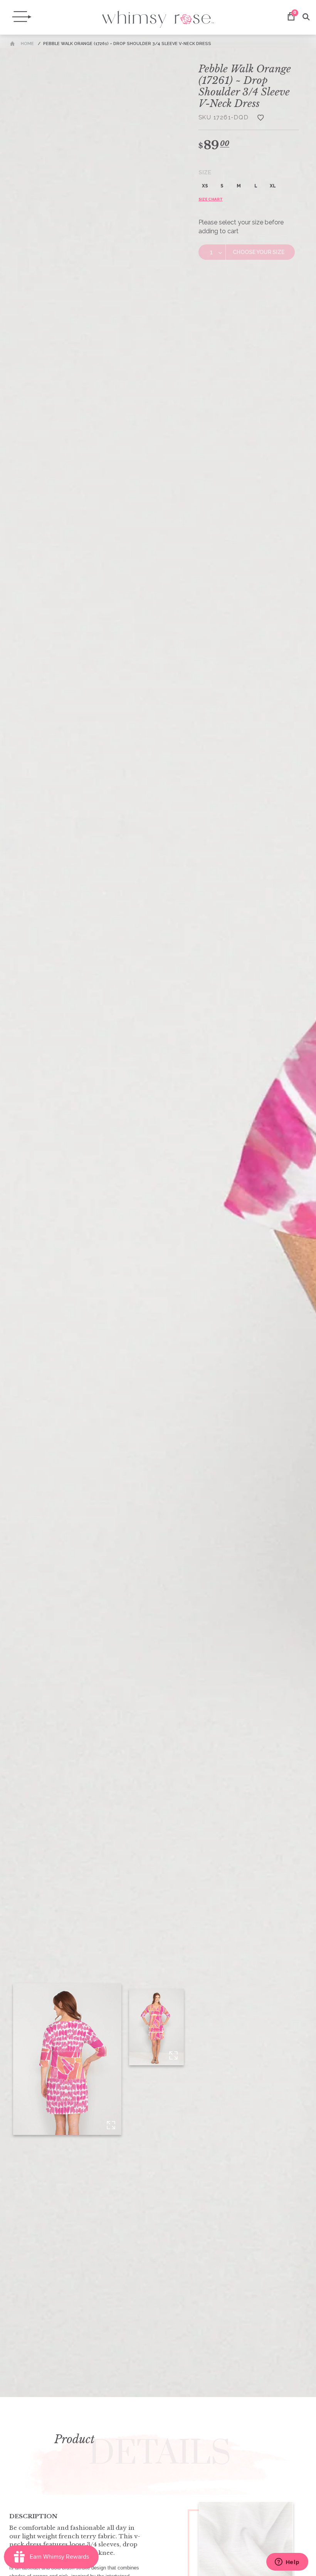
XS (205, 186)
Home (27, 44)
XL (273, 186)
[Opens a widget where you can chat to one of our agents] (287, 2563)
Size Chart (211, 199)
